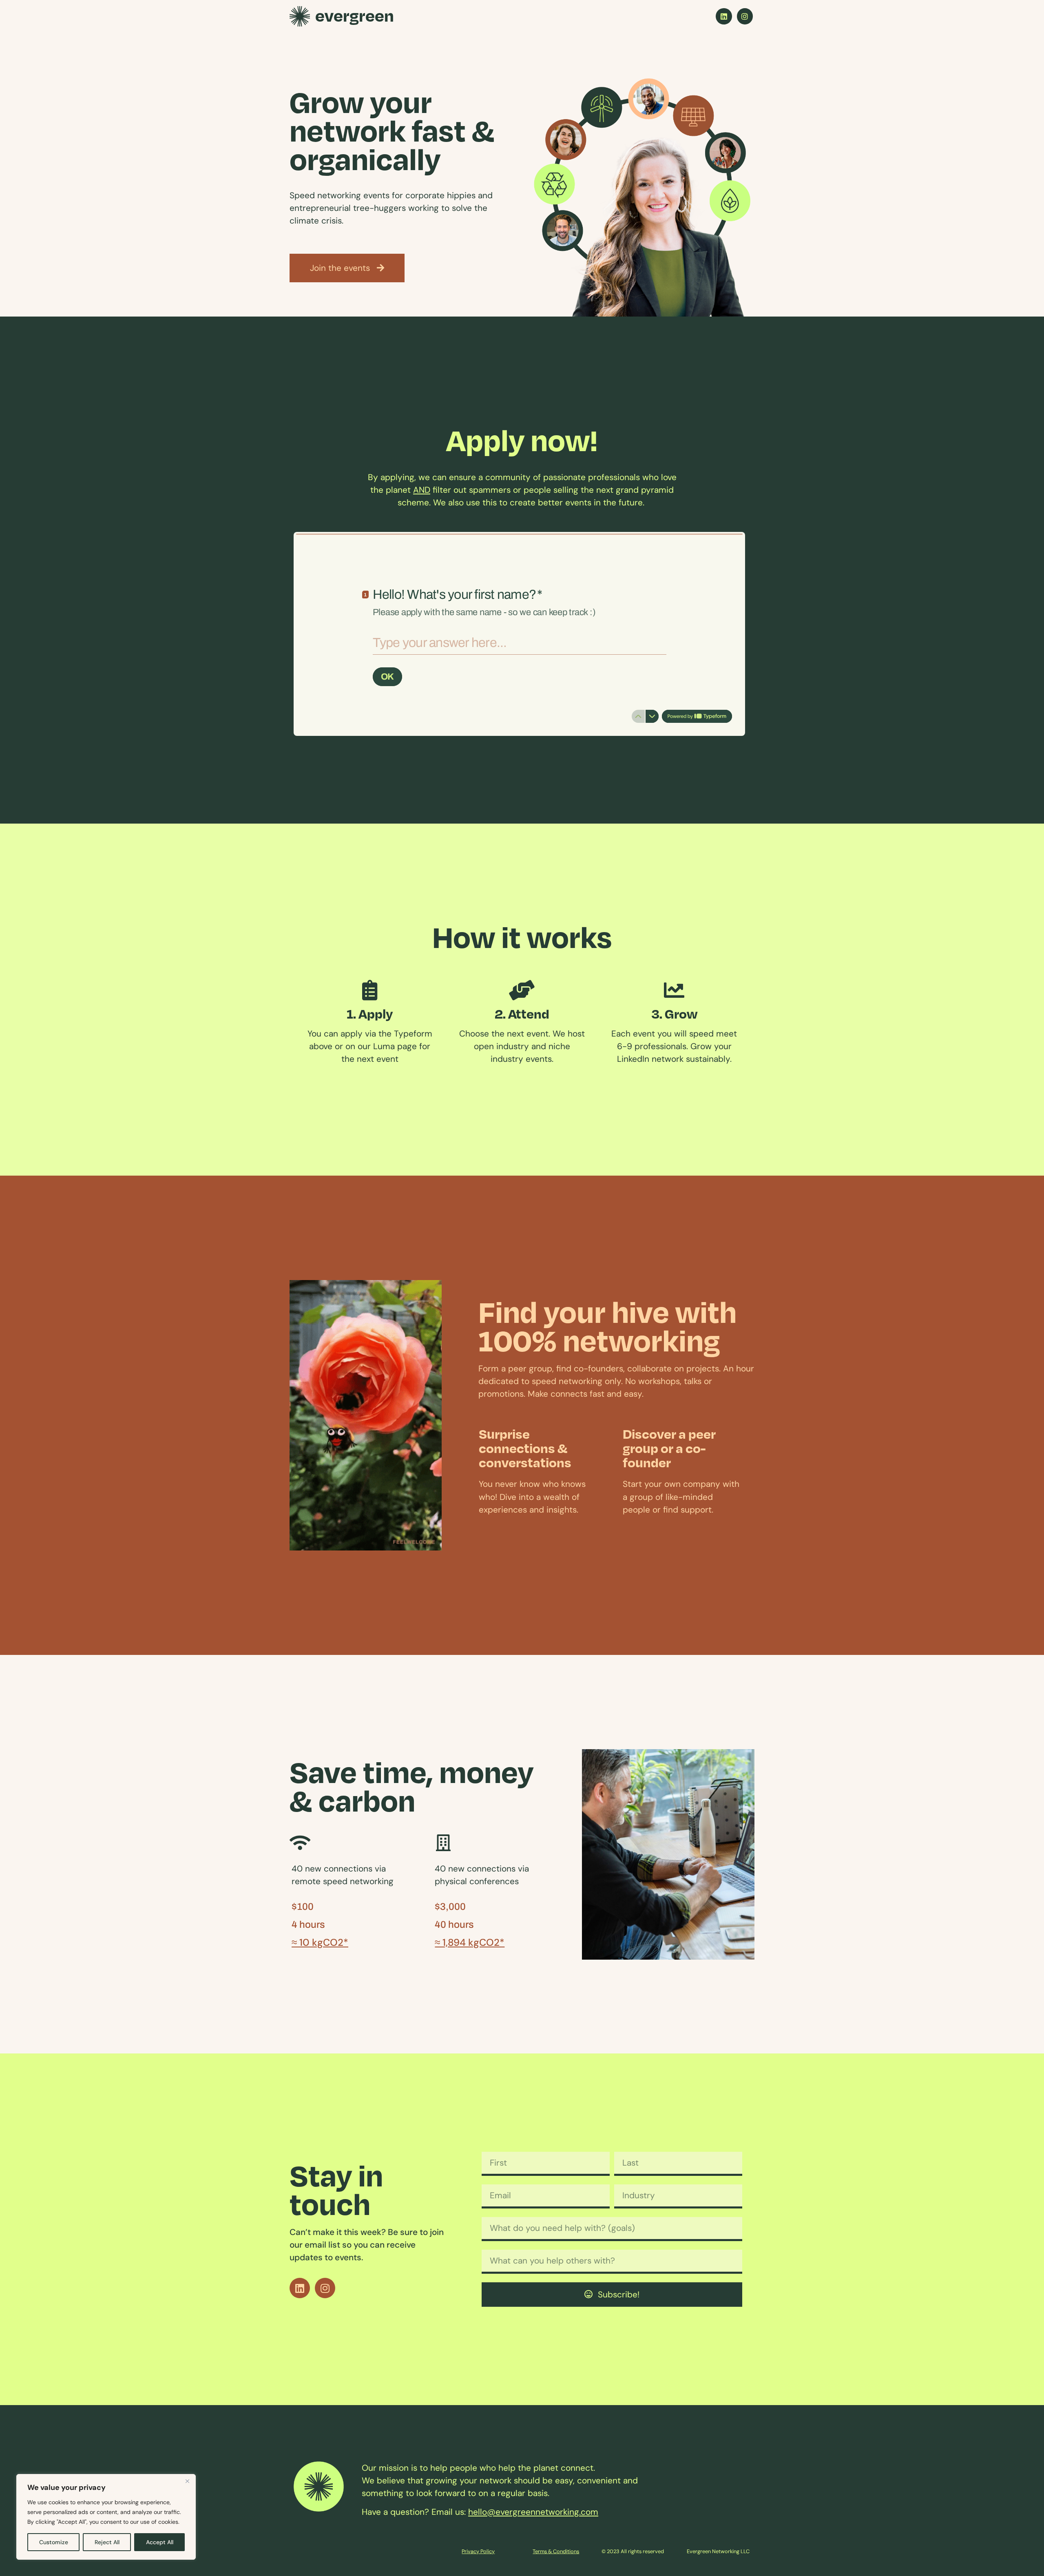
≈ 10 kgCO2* (320, 1942)
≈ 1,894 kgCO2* (470, 1942)
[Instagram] (745, 16)
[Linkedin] (724, 16)
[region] (106, 2517)
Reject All (107, 2542)
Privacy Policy (478, 2551)
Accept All (160, 2542)
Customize (54, 2542)
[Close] (187, 2481)
